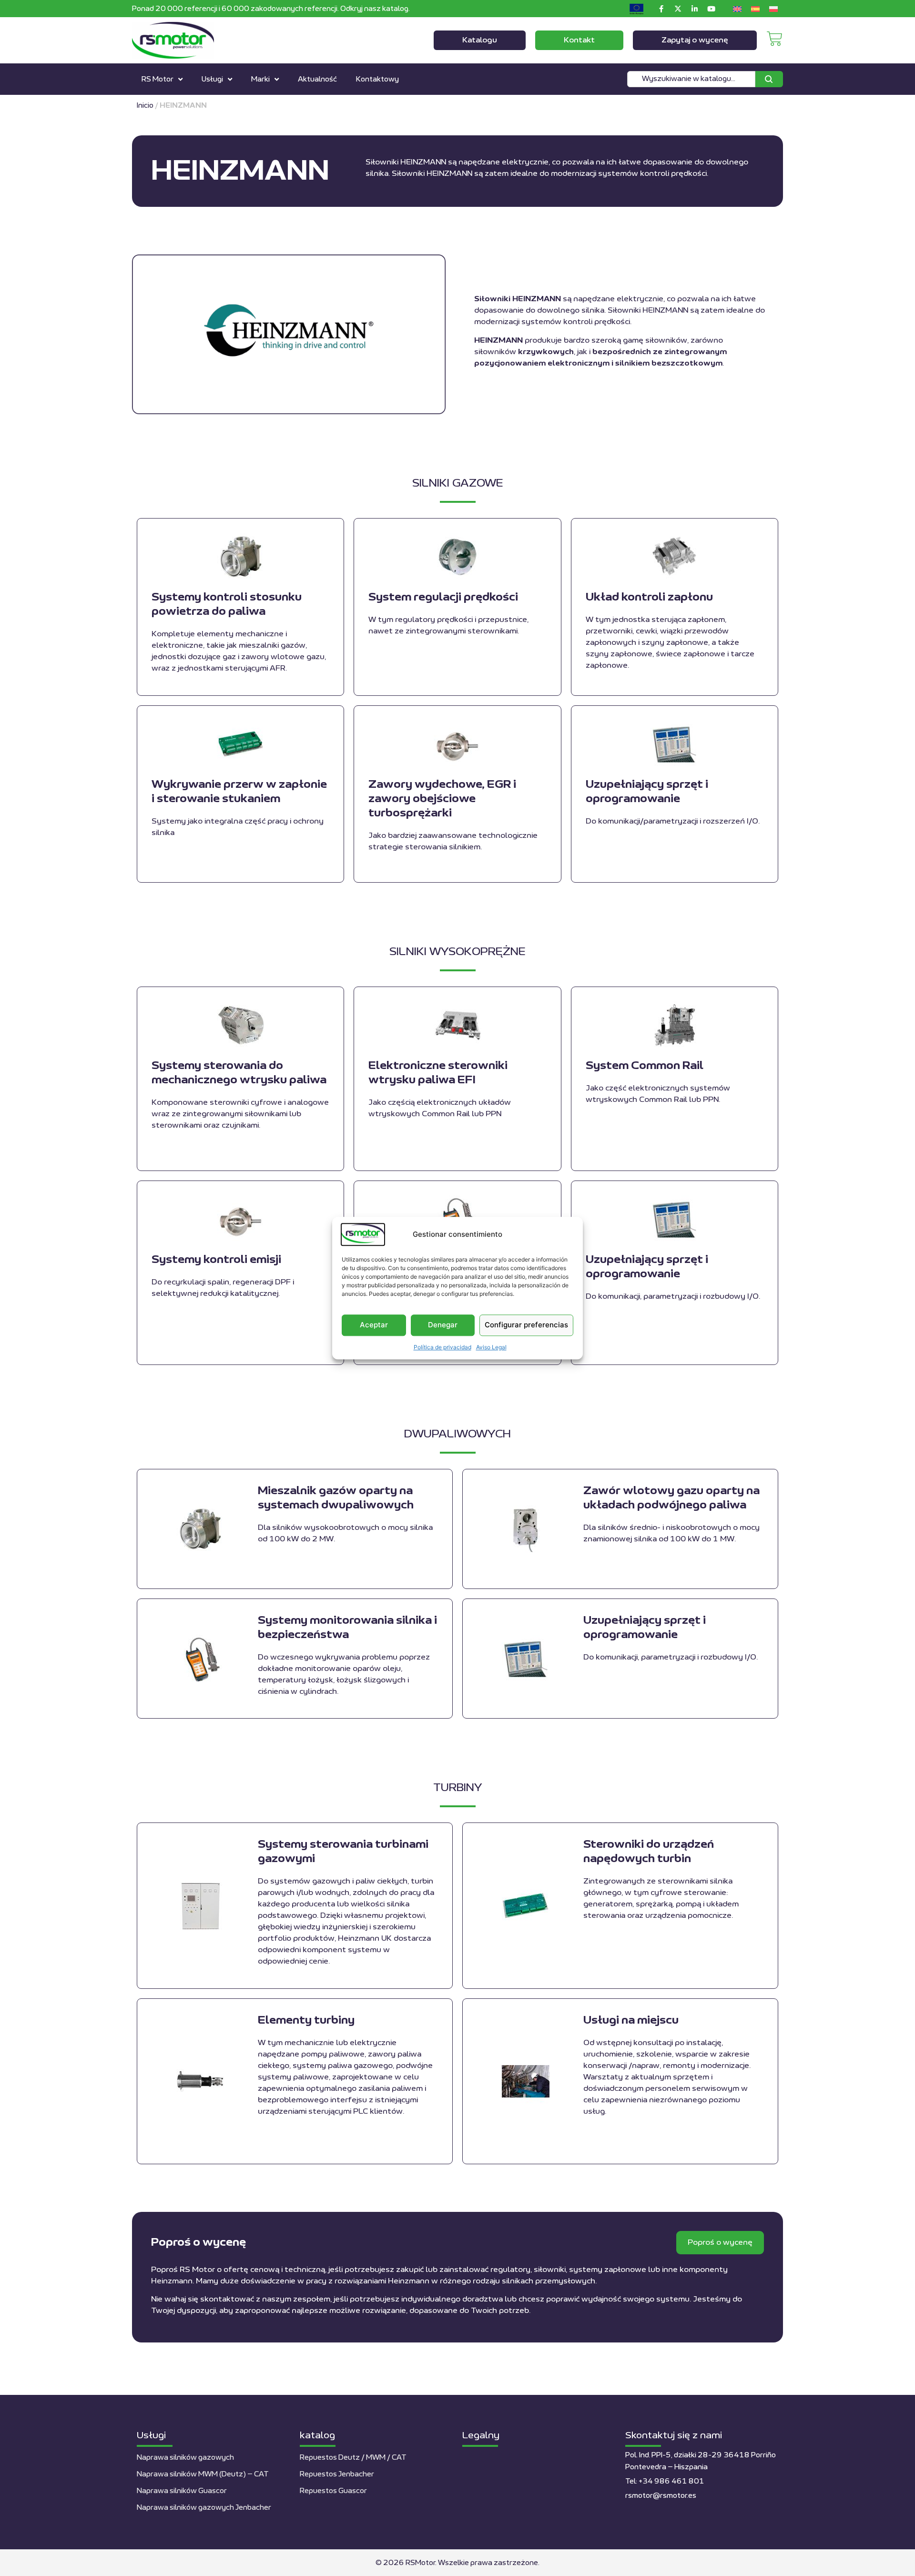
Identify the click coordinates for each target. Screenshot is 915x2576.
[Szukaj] (769, 79)
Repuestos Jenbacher (337, 2474)
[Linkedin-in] (694, 9)
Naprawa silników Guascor (182, 2491)
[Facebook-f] (661, 9)
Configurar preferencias (526, 1325)
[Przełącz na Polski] (773, 9)
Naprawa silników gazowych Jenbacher (204, 2508)
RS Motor (158, 79)
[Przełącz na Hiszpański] (755, 9)
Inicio (145, 106)
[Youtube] (711, 9)
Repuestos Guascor (333, 2491)
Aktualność (317, 79)
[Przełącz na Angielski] (737, 9)
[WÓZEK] (775, 39)
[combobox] (691, 79)
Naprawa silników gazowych (185, 2458)
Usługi (212, 79)
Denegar (443, 1325)
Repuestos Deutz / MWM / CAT (353, 2458)
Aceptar (374, 1325)
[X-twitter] (678, 9)
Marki (260, 79)
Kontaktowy (377, 79)
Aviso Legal (491, 1347)
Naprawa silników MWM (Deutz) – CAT (203, 2474)
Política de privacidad (442, 1347)
